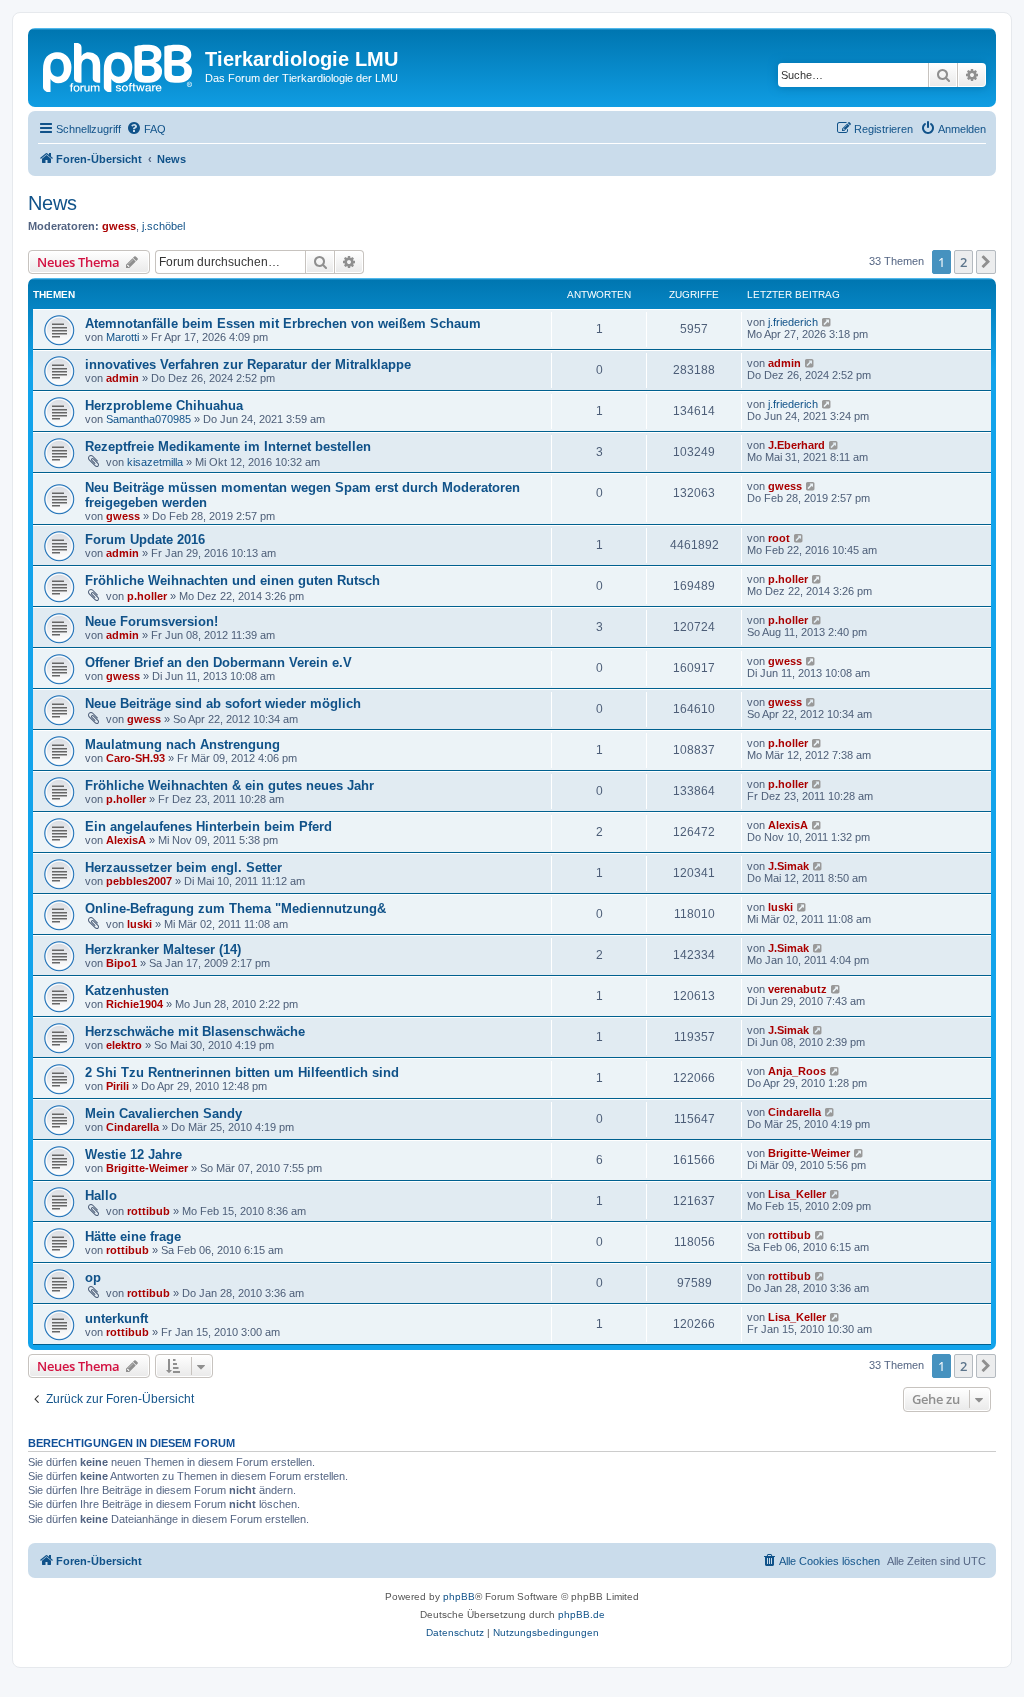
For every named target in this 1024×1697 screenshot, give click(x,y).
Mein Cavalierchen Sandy (163, 1113)
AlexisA (126, 840)
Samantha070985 (148, 419)
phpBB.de (581, 1614)
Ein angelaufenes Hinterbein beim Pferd (208, 826)
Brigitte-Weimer (147, 1168)
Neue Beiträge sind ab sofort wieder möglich (223, 703)
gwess (119, 226)
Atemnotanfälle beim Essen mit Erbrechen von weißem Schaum (283, 323)
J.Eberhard (796, 445)
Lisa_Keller (797, 1194)
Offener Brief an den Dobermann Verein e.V (218, 662)
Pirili (117, 1086)
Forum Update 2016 (145, 539)
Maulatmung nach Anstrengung (182, 744)
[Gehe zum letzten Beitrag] (827, 322)
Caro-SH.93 (135, 758)
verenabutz (797, 989)
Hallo (101, 1195)
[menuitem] (146, 129)
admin (122, 378)
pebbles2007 (139, 881)
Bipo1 (121, 963)
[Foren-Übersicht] (119, 65)
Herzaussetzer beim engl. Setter (183, 867)
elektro (124, 1045)
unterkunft (116, 1318)
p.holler (147, 596)
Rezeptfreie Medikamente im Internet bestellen (228, 446)
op (93, 1277)
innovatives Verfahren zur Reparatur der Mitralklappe (248, 364)
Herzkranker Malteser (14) (163, 949)
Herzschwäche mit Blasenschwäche (195, 1031)
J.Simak (788, 866)
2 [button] (963, 262)
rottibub (148, 1211)
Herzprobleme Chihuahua (164, 405)
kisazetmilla (155, 462)
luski (139, 924)
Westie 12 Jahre (133, 1154)
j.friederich (793, 322)
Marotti (122, 337)
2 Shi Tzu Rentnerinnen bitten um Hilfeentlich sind (242, 1072)
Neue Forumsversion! (151, 621)
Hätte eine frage (133, 1236)
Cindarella (132, 1127)
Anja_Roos (797, 1071)
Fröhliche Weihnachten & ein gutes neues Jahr (229, 785)
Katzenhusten (127, 990)
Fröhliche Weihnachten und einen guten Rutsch (232, 580)
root (779, 538)
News (52, 203)
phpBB (459, 1596)
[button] (986, 262)
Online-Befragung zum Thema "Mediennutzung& (235, 908)
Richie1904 (134, 1004)
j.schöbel (163, 226)
